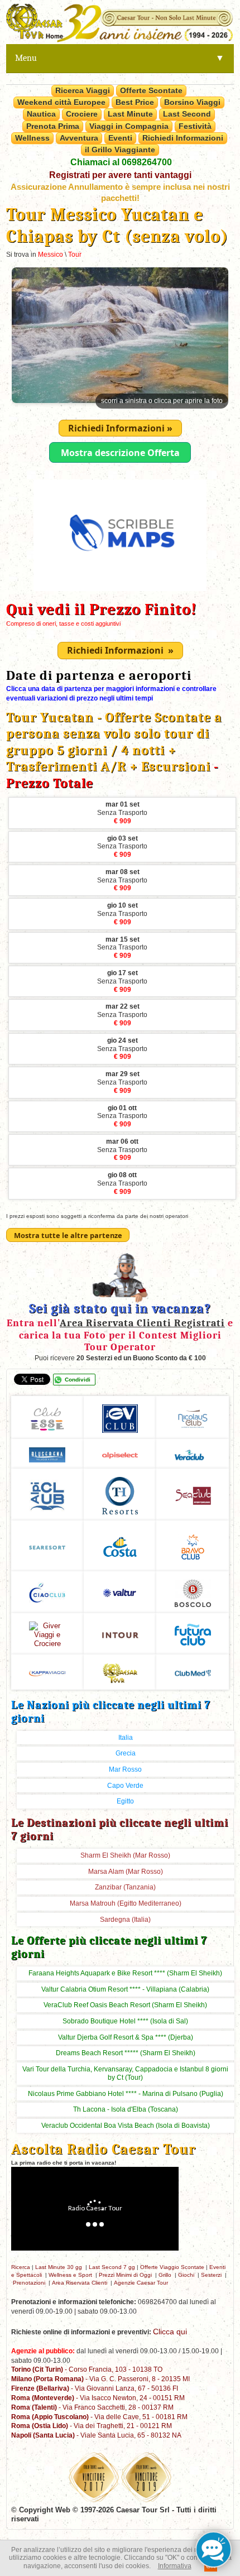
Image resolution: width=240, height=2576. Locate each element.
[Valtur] (120, 1592)
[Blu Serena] (47, 1453)
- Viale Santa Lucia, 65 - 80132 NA (96, 2435)
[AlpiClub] (47, 1494)
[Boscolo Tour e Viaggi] (193, 1592)
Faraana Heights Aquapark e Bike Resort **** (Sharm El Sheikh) (125, 1973)
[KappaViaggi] (47, 1671)
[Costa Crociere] (120, 1545)
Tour (75, 255)
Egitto (125, 1801)
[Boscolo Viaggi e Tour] (47, 1633)
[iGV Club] (120, 1417)
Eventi (120, 138)
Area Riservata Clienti (80, 2283)
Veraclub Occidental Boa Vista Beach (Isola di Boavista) (126, 2126)
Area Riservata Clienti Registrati (142, 1323)
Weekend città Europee (61, 102)
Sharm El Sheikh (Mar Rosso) (125, 1855)
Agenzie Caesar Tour (141, 2283)
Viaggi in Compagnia (129, 126)
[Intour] (120, 1634)
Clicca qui (170, 2332)
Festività (195, 126)
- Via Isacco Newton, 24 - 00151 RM (98, 2398)
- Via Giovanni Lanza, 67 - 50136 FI (95, 2388)
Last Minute (130, 114)
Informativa (175, 2566)
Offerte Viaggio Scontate (172, 2267)
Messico (51, 255)
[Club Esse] (47, 1417)
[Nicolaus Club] (193, 1417)
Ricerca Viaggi (83, 90)
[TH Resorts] (120, 1494)
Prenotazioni (29, 2283)
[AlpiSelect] (120, 1454)
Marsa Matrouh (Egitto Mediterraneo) (126, 1903)
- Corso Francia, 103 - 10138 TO (87, 2369)
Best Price (135, 102)
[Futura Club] (193, 1633)
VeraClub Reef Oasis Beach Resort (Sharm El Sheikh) (125, 2005)
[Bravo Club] (193, 1545)
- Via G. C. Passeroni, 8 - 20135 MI (100, 2379)
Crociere (82, 114)
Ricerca (21, 2267)
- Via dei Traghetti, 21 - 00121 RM (92, 2426)
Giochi (186, 2275)
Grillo (165, 2275)
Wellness (32, 138)
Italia (126, 1738)
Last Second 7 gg (112, 2267)
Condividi (78, 1380)
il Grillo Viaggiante (120, 150)
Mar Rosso (125, 1769)
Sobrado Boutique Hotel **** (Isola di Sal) (125, 2021)
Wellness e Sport (70, 2275)
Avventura (79, 138)
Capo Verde (125, 1786)
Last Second (187, 114)
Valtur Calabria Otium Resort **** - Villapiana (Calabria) (125, 1989)
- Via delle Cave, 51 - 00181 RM (99, 2417)
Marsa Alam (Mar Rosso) (126, 1872)
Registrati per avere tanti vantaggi (120, 175)
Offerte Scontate (151, 90)
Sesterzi (211, 2275)
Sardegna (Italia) (125, 1920)
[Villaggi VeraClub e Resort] (193, 1453)
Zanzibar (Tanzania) (125, 1887)
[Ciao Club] (47, 1592)
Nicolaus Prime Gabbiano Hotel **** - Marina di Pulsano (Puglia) (126, 2094)
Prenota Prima (53, 126)
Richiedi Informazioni (183, 138)
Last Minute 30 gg (59, 2267)
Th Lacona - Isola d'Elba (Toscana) (126, 2109)
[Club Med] (193, 1671)
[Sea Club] (193, 1494)
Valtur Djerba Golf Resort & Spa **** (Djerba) (126, 2037)
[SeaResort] (47, 1546)
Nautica (41, 114)
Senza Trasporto (122, 813)
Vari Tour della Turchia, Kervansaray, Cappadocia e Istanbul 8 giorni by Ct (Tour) (125, 2073)
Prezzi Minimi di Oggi (125, 2275)
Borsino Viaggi (192, 102)
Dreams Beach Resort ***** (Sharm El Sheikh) (126, 2053)
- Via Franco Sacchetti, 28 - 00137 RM (92, 2407)
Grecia (126, 1753)
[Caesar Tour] (120, 1671)
